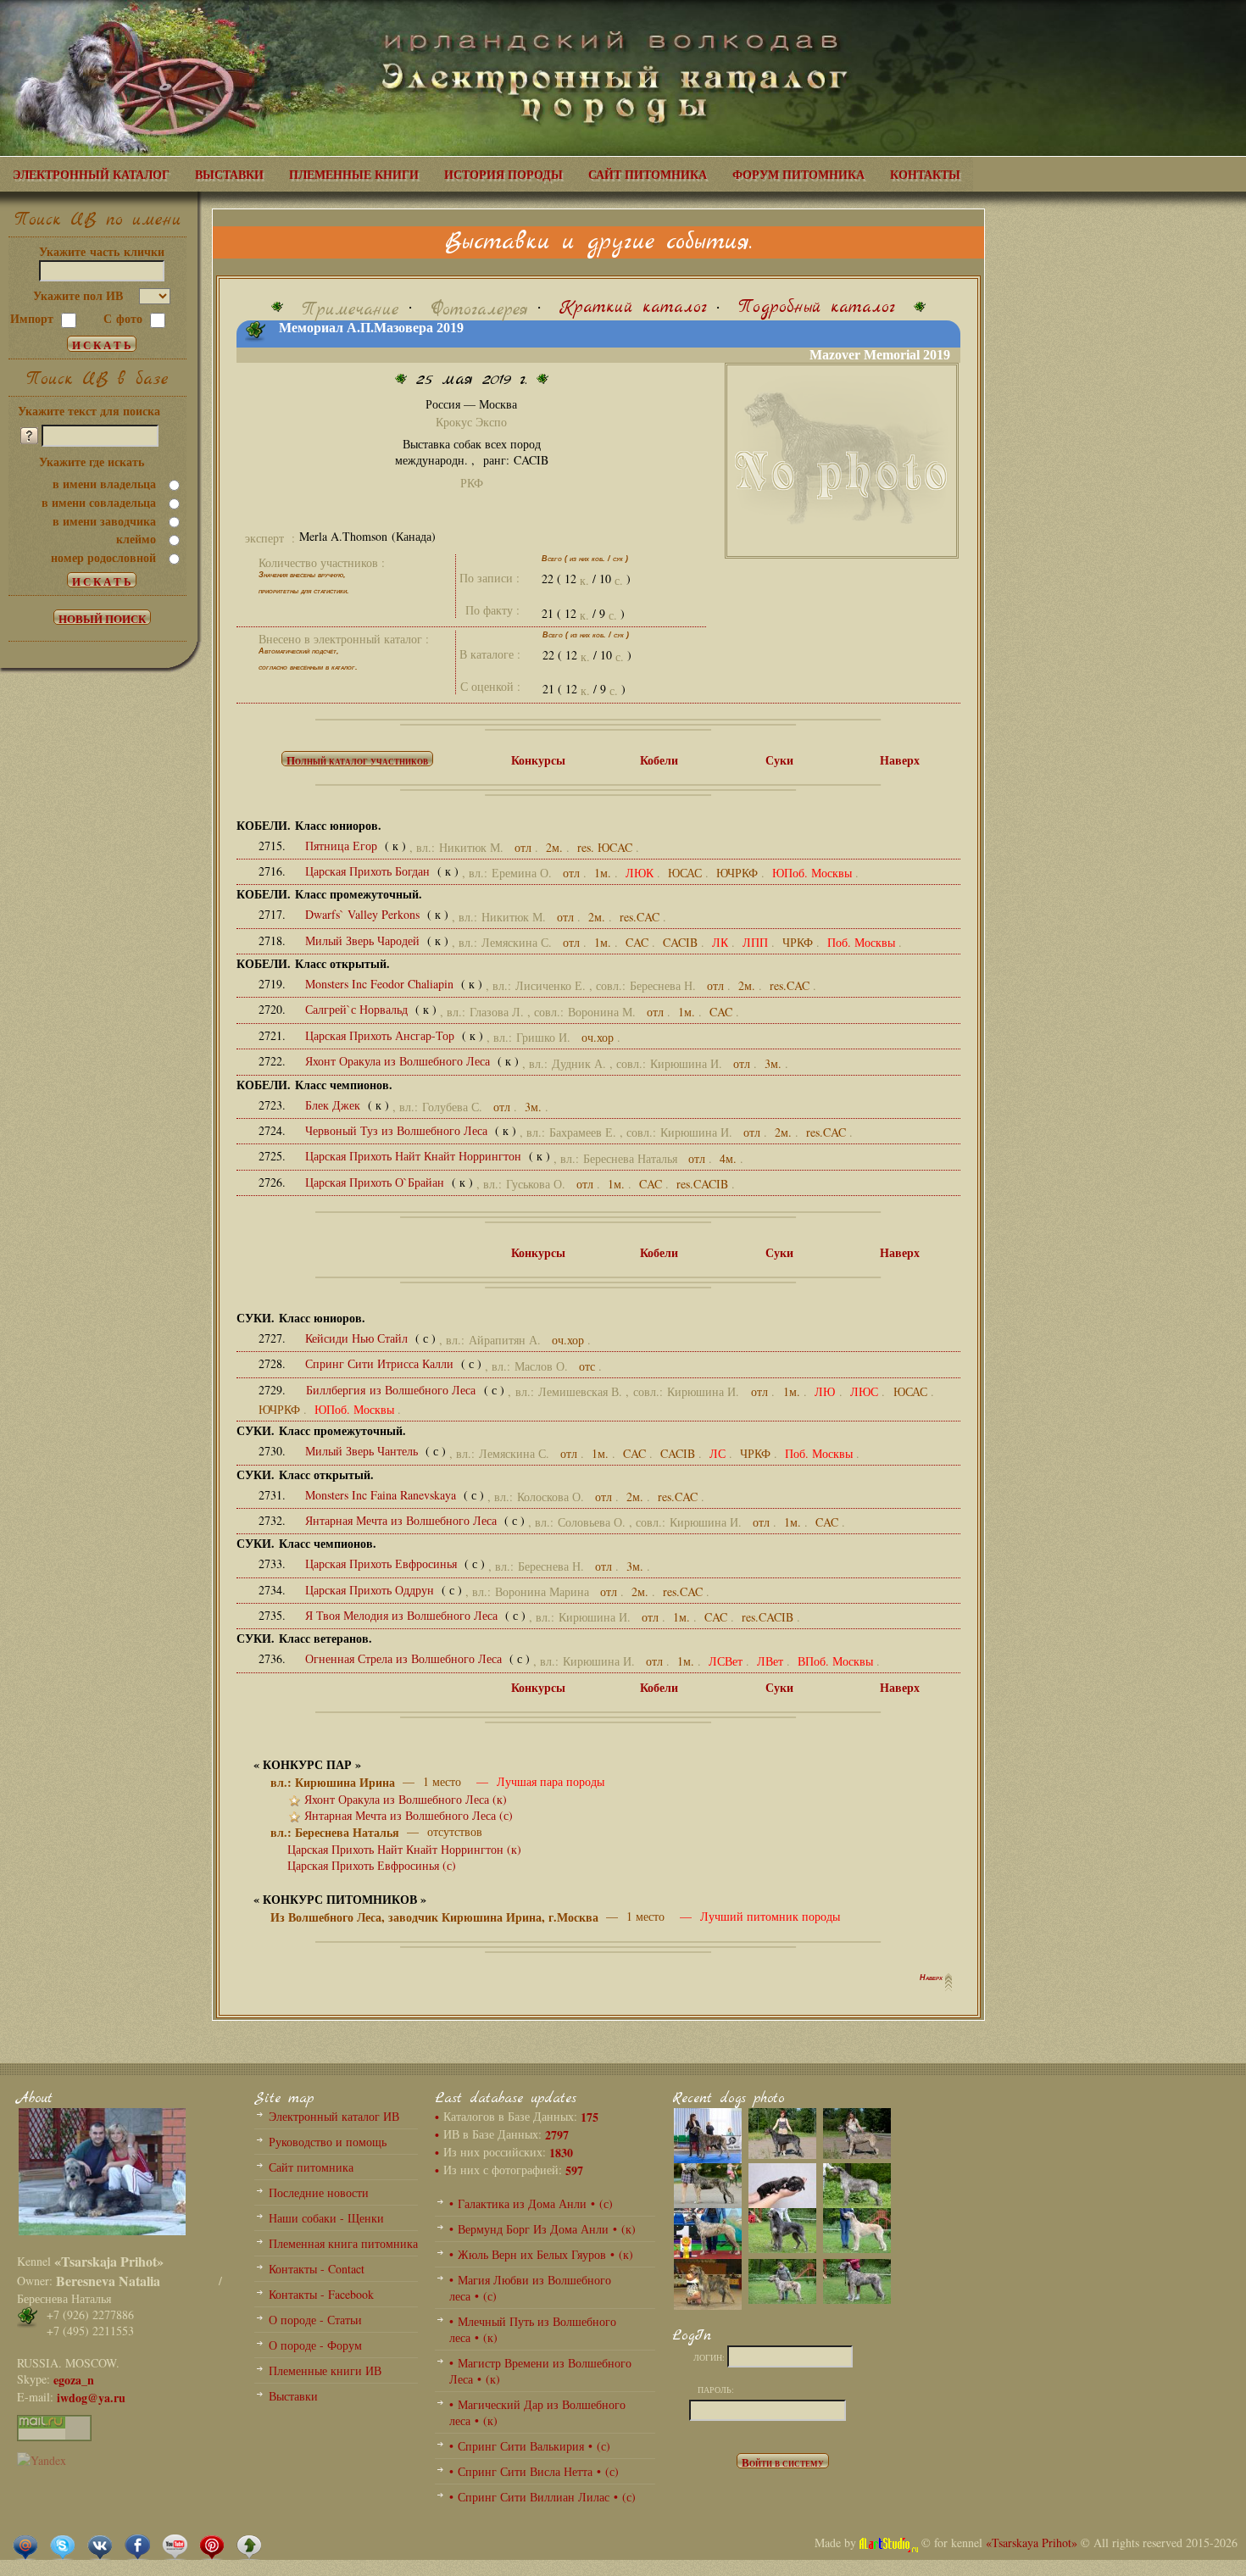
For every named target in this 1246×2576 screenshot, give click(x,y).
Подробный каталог (817, 307)
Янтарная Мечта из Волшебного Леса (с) (409, 1815)
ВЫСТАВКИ (229, 174)
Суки (779, 760)
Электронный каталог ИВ (334, 2116)
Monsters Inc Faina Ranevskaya (382, 1495)
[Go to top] (249, 2546)
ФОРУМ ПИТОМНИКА (798, 174)
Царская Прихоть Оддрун (371, 1590)
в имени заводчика (104, 521)
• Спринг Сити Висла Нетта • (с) (534, 2471)
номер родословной (103, 557)
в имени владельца (104, 484)
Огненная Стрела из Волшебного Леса (405, 1658)
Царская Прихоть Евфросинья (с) (372, 1865)
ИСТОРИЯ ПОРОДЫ (503, 174)
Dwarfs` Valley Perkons (364, 914)
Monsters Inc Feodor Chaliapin (381, 984)
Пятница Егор (343, 846)
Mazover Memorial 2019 (885, 355)
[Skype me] (63, 2546)
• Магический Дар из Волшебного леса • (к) (537, 2412)
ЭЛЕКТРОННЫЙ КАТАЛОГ (91, 174)
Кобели (659, 760)
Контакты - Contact (317, 2269)
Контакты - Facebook (321, 2294)
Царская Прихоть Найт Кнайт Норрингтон (415, 1156)
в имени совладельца (99, 502)
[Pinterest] (212, 2546)
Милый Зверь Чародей (364, 940)
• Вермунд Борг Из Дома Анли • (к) (542, 2229)
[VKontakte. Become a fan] (100, 2546)
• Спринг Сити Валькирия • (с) (530, 2446)
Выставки (293, 2396)
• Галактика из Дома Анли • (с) (531, 2203)
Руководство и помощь (328, 2142)
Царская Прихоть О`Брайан (376, 1182)
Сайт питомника (311, 2167)
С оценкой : (490, 686)
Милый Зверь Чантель (363, 1451)
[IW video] (175, 2546)
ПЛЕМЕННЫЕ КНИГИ (354, 174)
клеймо (136, 539)
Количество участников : (322, 562)
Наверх (900, 760)
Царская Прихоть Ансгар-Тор (381, 1035)
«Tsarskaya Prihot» (1032, 2543)
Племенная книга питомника (343, 2243)
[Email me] (25, 2546)
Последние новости (319, 2192)
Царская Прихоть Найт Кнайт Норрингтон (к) (404, 1849)
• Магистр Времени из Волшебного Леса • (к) (540, 2371)
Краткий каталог (633, 307)
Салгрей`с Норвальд (358, 1009)
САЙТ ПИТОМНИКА (648, 174)
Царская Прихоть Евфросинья (383, 1563)
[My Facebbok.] (137, 2546)
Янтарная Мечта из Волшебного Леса (403, 1520)
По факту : (492, 610)
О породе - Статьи (315, 2320)
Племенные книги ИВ (325, 2370)
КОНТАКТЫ (925, 174)
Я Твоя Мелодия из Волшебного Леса (403, 1615)
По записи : (489, 578)
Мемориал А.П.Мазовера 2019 (371, 328)
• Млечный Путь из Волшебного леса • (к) (533, 2329)
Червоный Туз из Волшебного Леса (398, 1130)
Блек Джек (334, 1105)
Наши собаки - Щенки (326, 2218)
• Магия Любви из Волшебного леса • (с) (530, 2288)
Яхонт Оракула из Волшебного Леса (399, 1061)
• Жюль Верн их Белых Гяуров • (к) (541, 2254)
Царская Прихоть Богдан (369, 871)
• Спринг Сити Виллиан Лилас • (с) (542, 2497)
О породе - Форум (315, 2345)
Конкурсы (538, 760)
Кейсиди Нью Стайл (358, 1338)
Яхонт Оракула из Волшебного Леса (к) (406, 1799)
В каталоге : (490, 654)
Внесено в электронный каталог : (344, 639)
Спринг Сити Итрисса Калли (381, 1363)
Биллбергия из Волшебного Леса (392, 1390)
